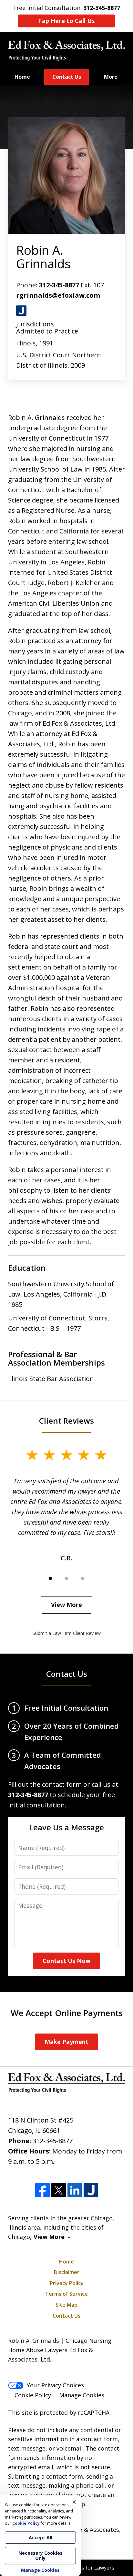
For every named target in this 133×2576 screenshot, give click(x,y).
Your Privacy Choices (55, 2385)
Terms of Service (66, 2294)
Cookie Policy (33, 2395)
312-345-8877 (59, 285)
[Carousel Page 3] (83, 1578)
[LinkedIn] (75, 2190)
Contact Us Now (66, 1961)
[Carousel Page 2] (66, 1578)
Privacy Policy (67, 2283)
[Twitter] (59, 2190)
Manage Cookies (82, 2395)
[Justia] (91, 2190)
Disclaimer (67, 2272)
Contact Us (67, 77)
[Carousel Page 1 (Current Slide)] (50, 1578)
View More (66, 1605)
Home (22, 77)
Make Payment (66, 2042)
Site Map (66, 2305)
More (111, 77)
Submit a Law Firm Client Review (67, 1633)
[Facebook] (42, 2190)
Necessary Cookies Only (41, 2556)
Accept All (41, 2537)
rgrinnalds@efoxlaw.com (58, 295)
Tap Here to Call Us (66, 21)
